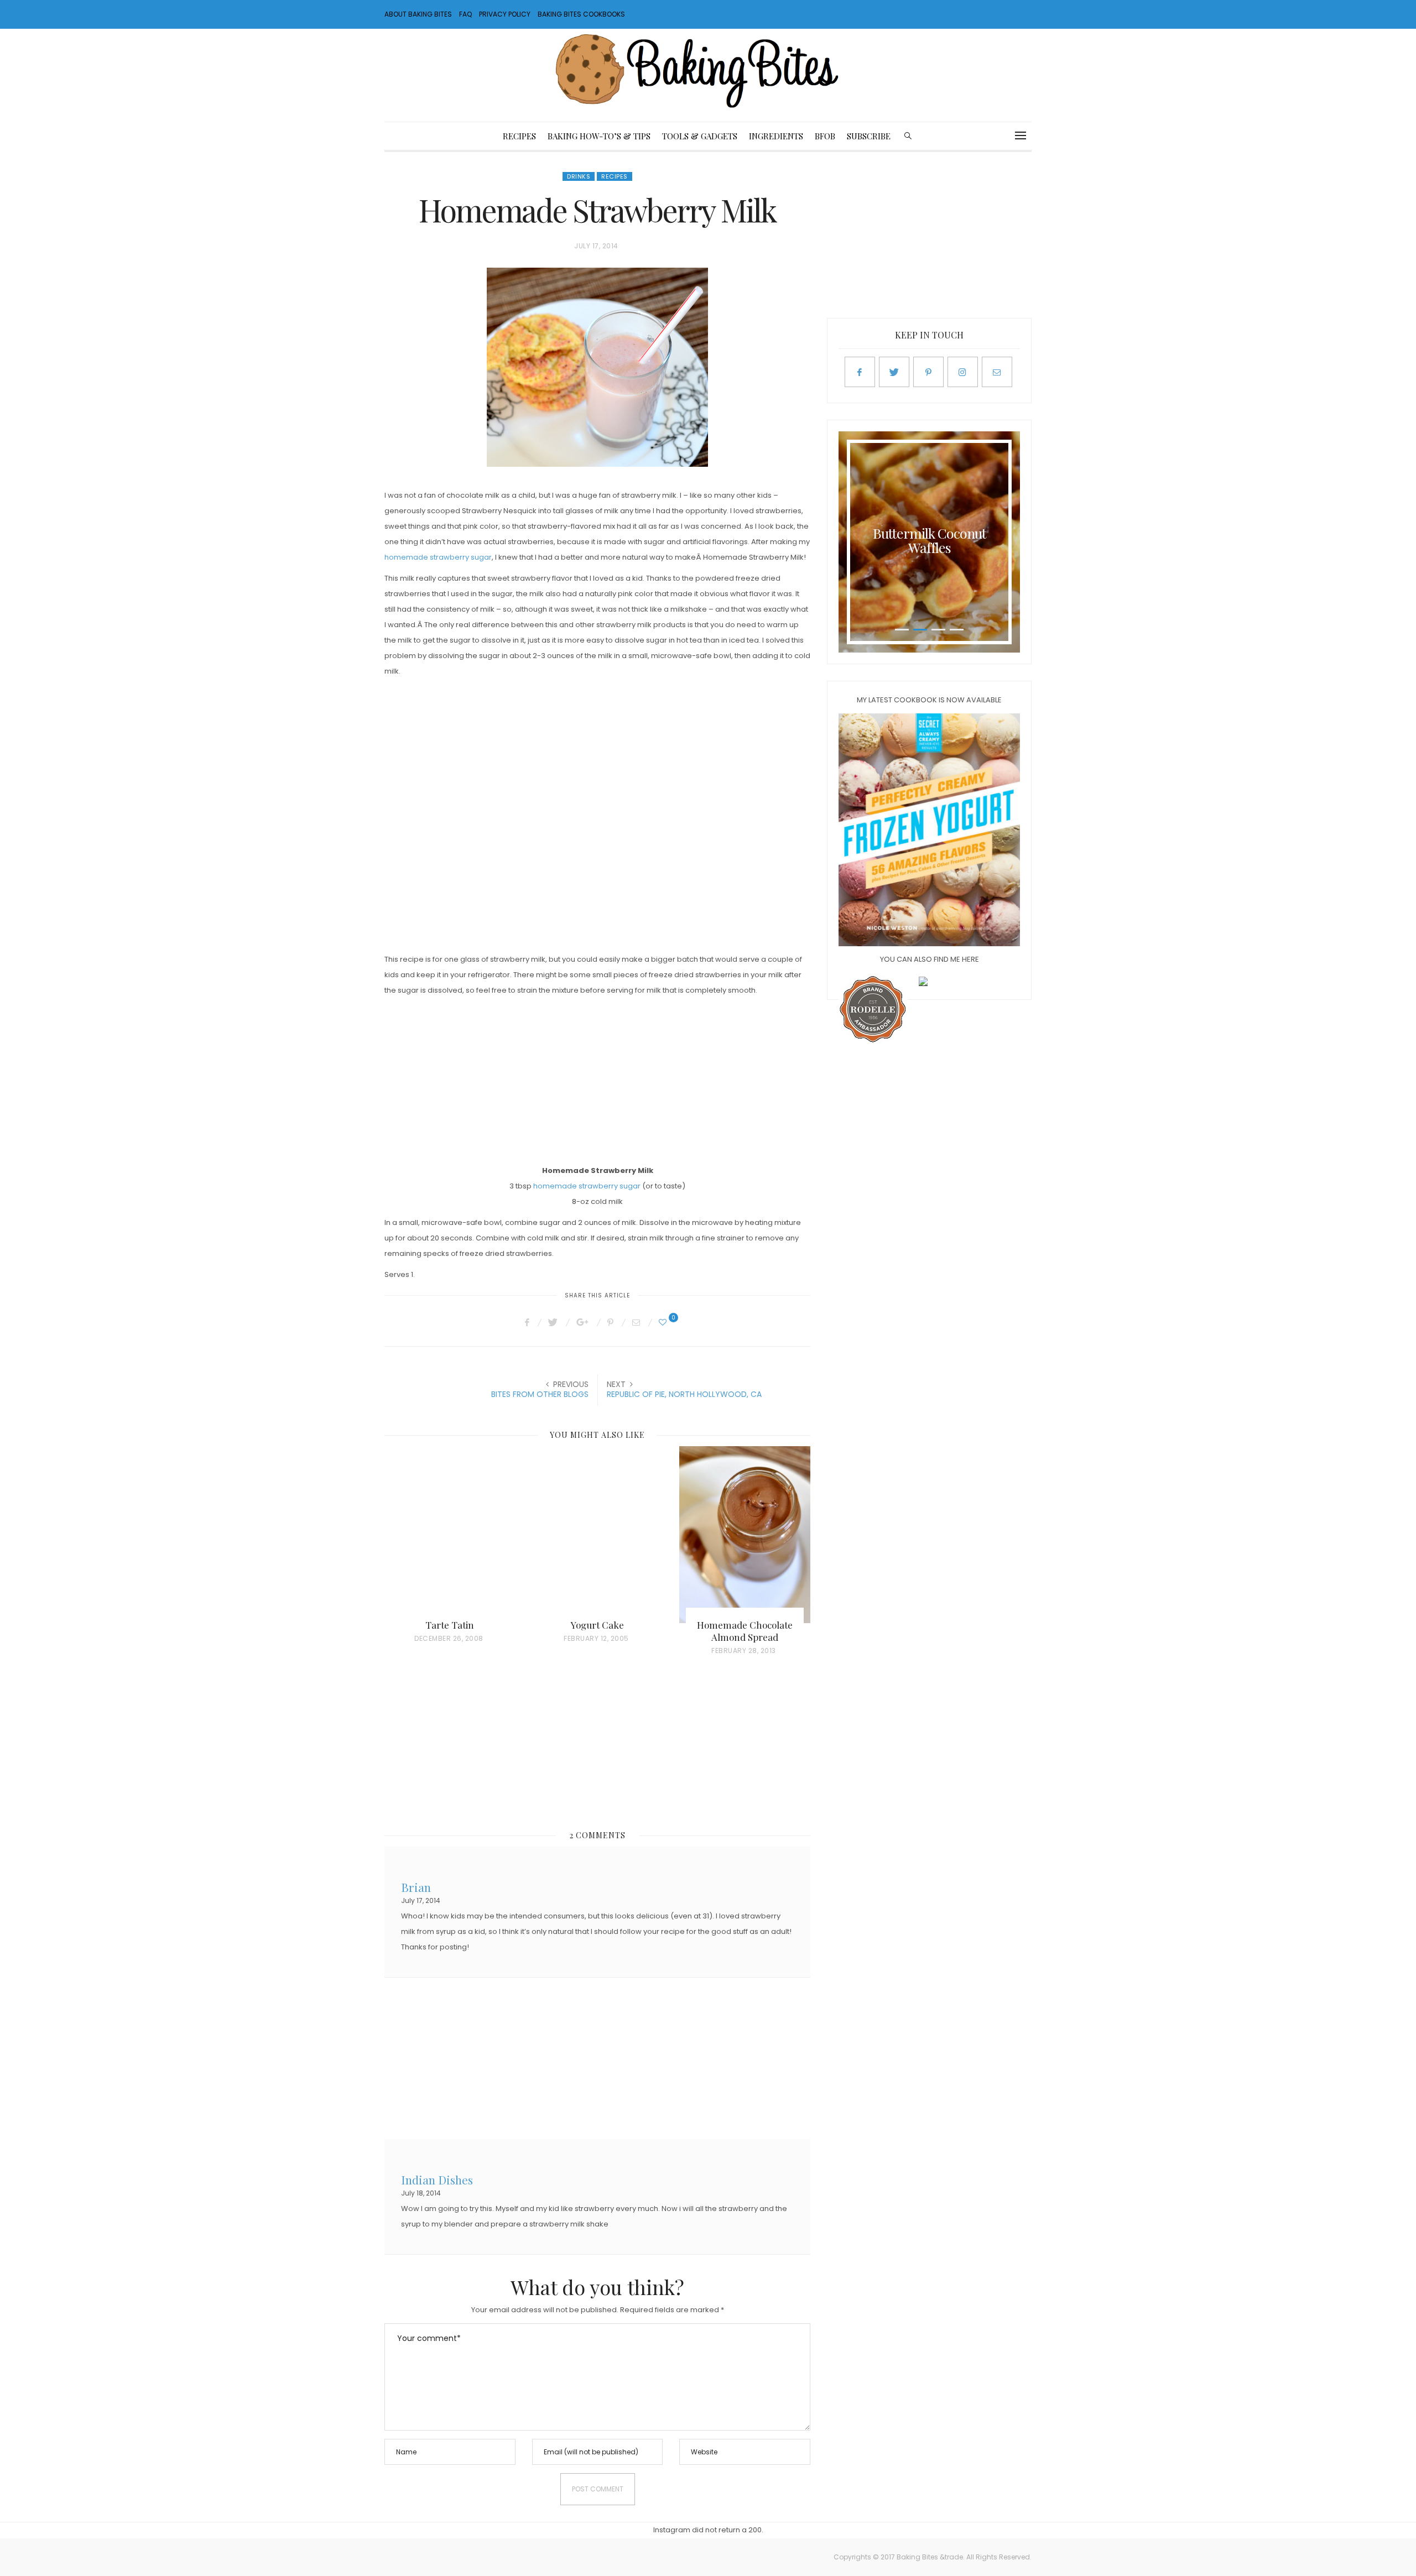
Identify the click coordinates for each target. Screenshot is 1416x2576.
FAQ (465, 14)
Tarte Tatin (450, 1625)
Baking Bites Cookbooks (581, 14)
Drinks (579, 176)
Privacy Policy (505, 14)
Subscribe (869, 136)
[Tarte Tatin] (450, 1535)
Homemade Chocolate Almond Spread (745, 1631)
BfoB (825, 136)
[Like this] (664, 1322)
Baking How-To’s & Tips (599, 136)
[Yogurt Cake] (598, 1535)
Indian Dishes (437, 2179)
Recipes (519, 136)
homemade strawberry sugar (438, 557)
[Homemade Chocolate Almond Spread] (745, 1535)
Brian (416, 1886)
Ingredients (776, 136)
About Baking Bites (418, 14)
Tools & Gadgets (700, 136)
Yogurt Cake (597, 1625)
